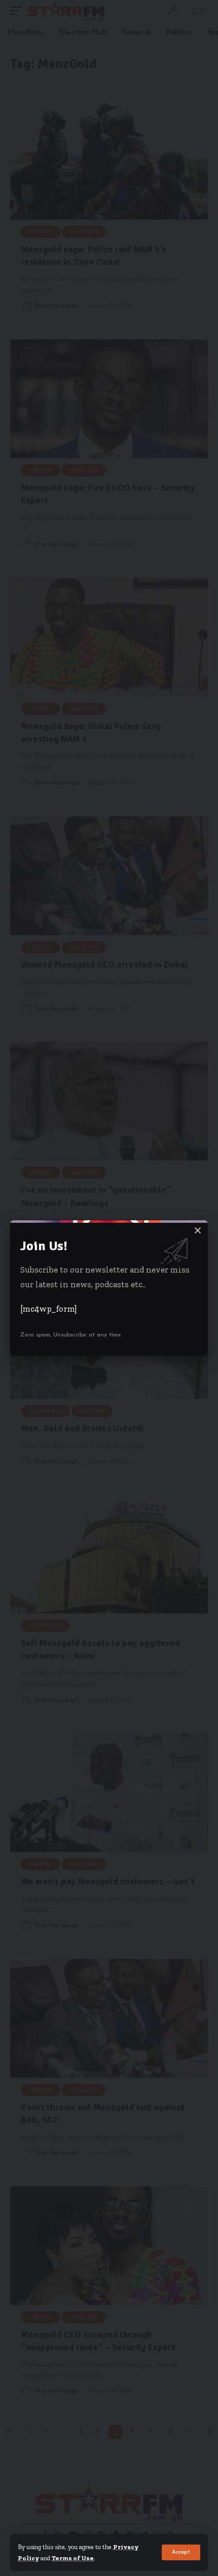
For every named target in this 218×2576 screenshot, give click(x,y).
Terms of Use (73, 2558)
